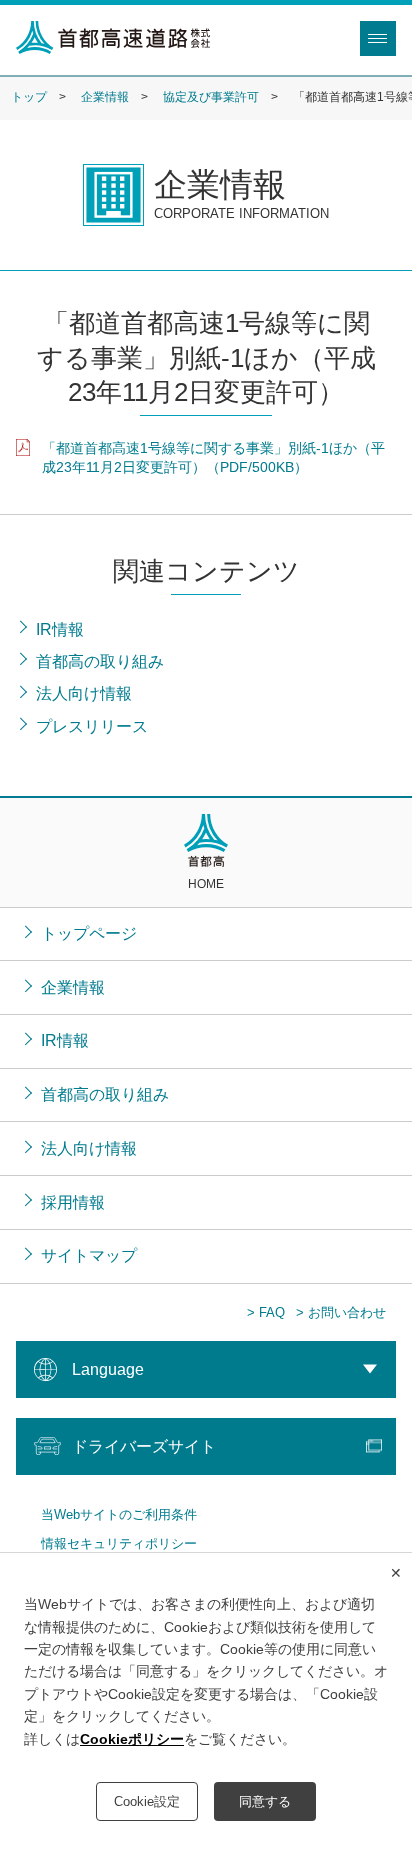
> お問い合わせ (341, 1312)
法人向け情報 (89, 1148)
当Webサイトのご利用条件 (119, 1514)
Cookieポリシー (132, 1739)
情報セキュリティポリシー (119, 1543)
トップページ (89, 933)
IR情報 (65, 1040)
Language (108, 1369)
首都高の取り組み (105, 1094)
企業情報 (105, 97)
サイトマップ (89, 1255)
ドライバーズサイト (144, 1446)
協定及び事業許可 (211, 97)
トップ (29, 97)
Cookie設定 (147, 1801)
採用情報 (73, 1202)
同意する (265, 1801)
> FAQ (266, 1312)
